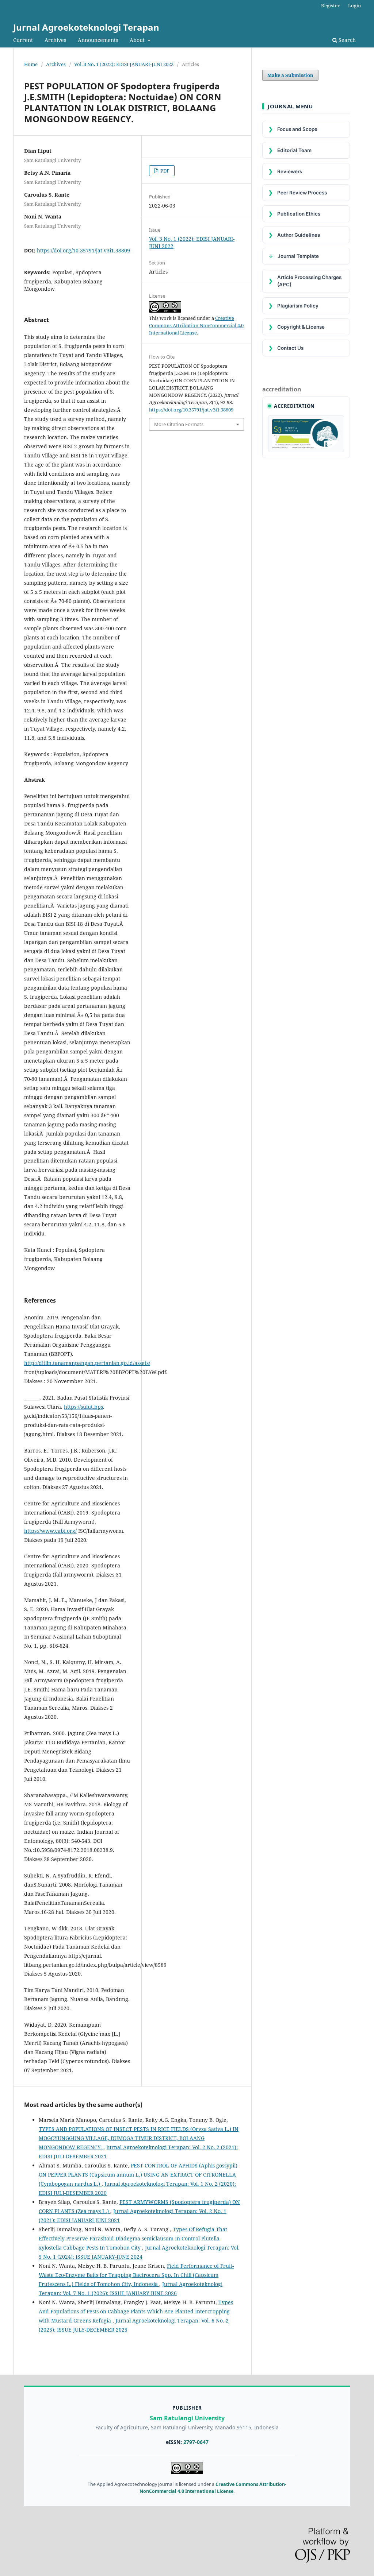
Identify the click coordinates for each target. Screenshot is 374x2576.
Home (31, 64)
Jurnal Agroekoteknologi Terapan (86, 27)
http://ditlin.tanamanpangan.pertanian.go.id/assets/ (87, 1363)
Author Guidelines (294, 235)
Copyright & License (297, 327)
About (138, 40)
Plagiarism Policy (293, 305)
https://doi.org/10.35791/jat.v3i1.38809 (83, 250)
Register (330, 5)
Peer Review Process (298, 192)
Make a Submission (290, 75)
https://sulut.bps (83, 1407)
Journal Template (294, 256)
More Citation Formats (179, 424)
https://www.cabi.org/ (50, 1531)
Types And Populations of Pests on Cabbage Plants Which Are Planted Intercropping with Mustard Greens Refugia (136, 2311)
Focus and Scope (293, 129)
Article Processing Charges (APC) (305, 281)
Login (354, 5)
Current (23, 40)
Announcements (98, 40)
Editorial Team (290, 150)
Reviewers (285, 171)
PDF (164, 171)
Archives (55, 40)
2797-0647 (196, 2442)
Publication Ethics (294, 214)
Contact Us (286, 348)
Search (346, 40)
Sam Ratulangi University (187, 2418)
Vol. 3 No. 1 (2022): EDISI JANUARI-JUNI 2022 (124, 64)
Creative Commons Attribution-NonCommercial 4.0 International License (196, 325)
